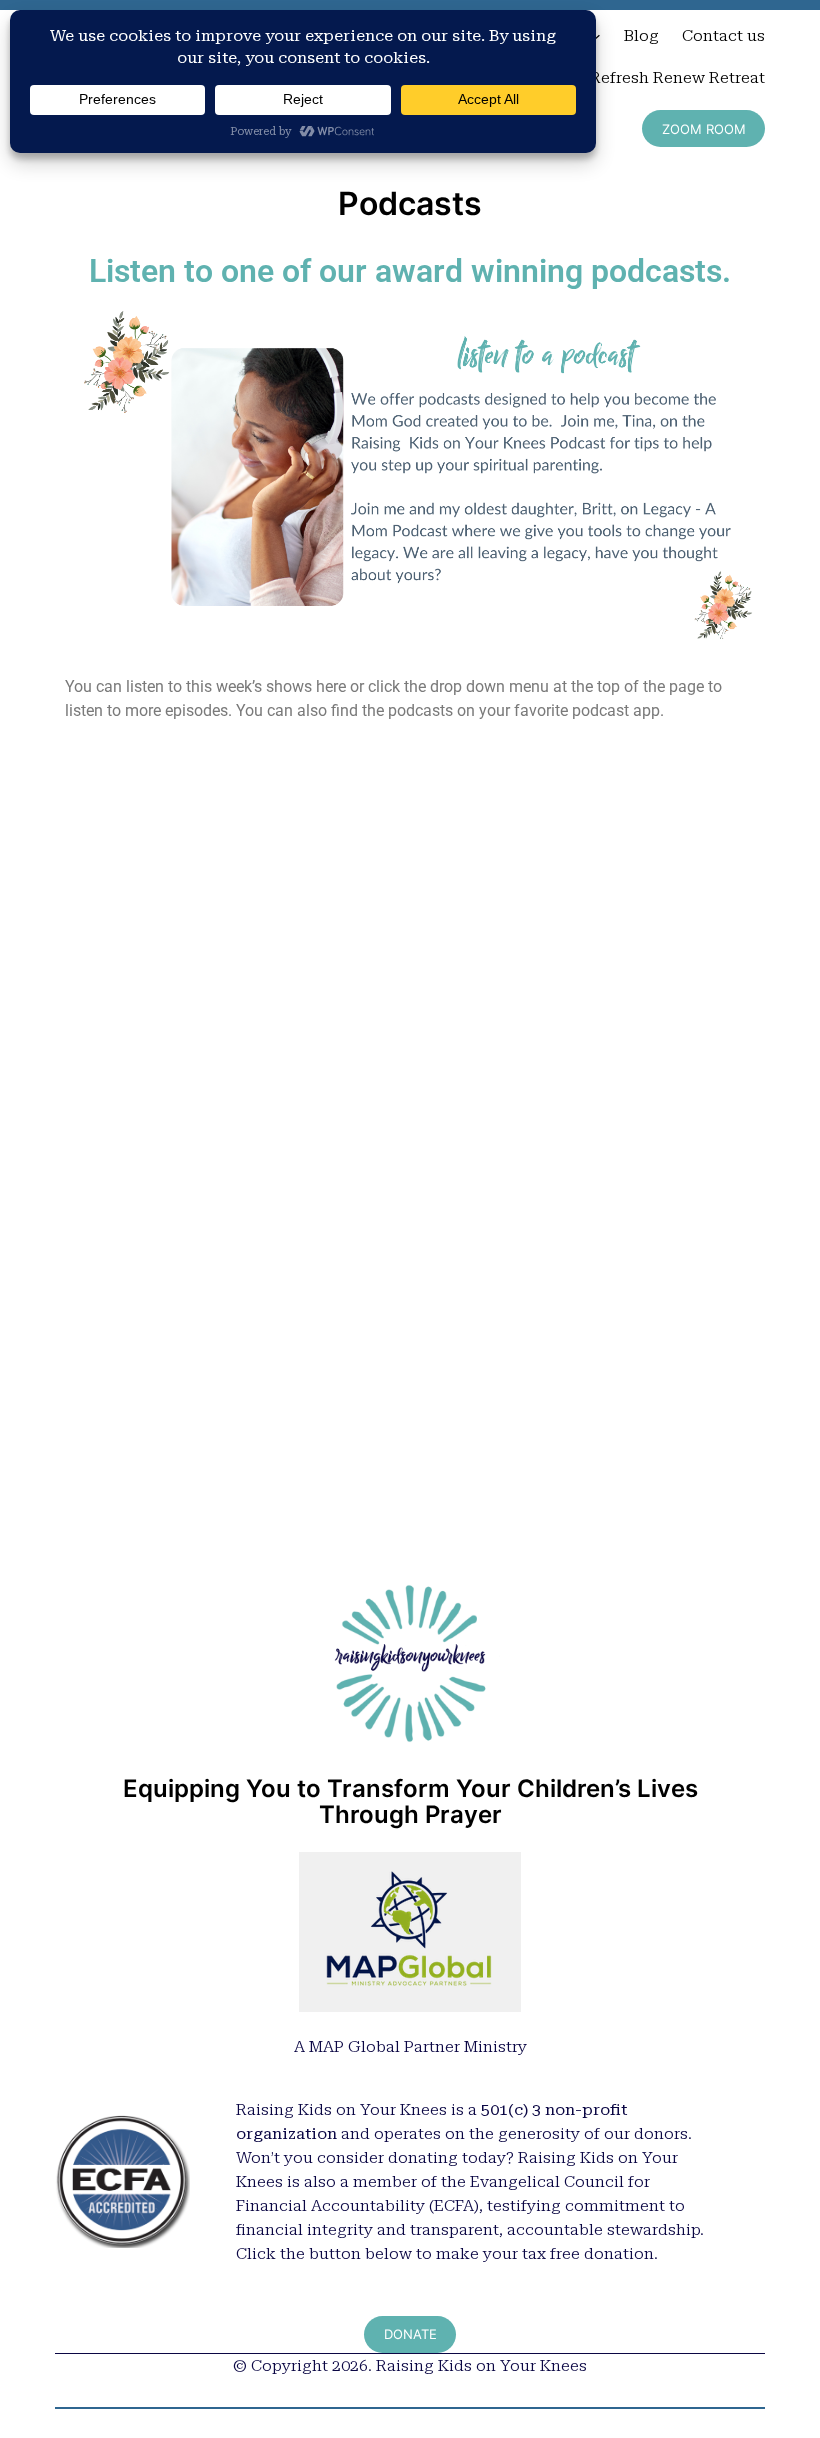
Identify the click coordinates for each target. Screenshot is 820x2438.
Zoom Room (704, 129)
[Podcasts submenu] (596, 36)
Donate (410, 2334)
